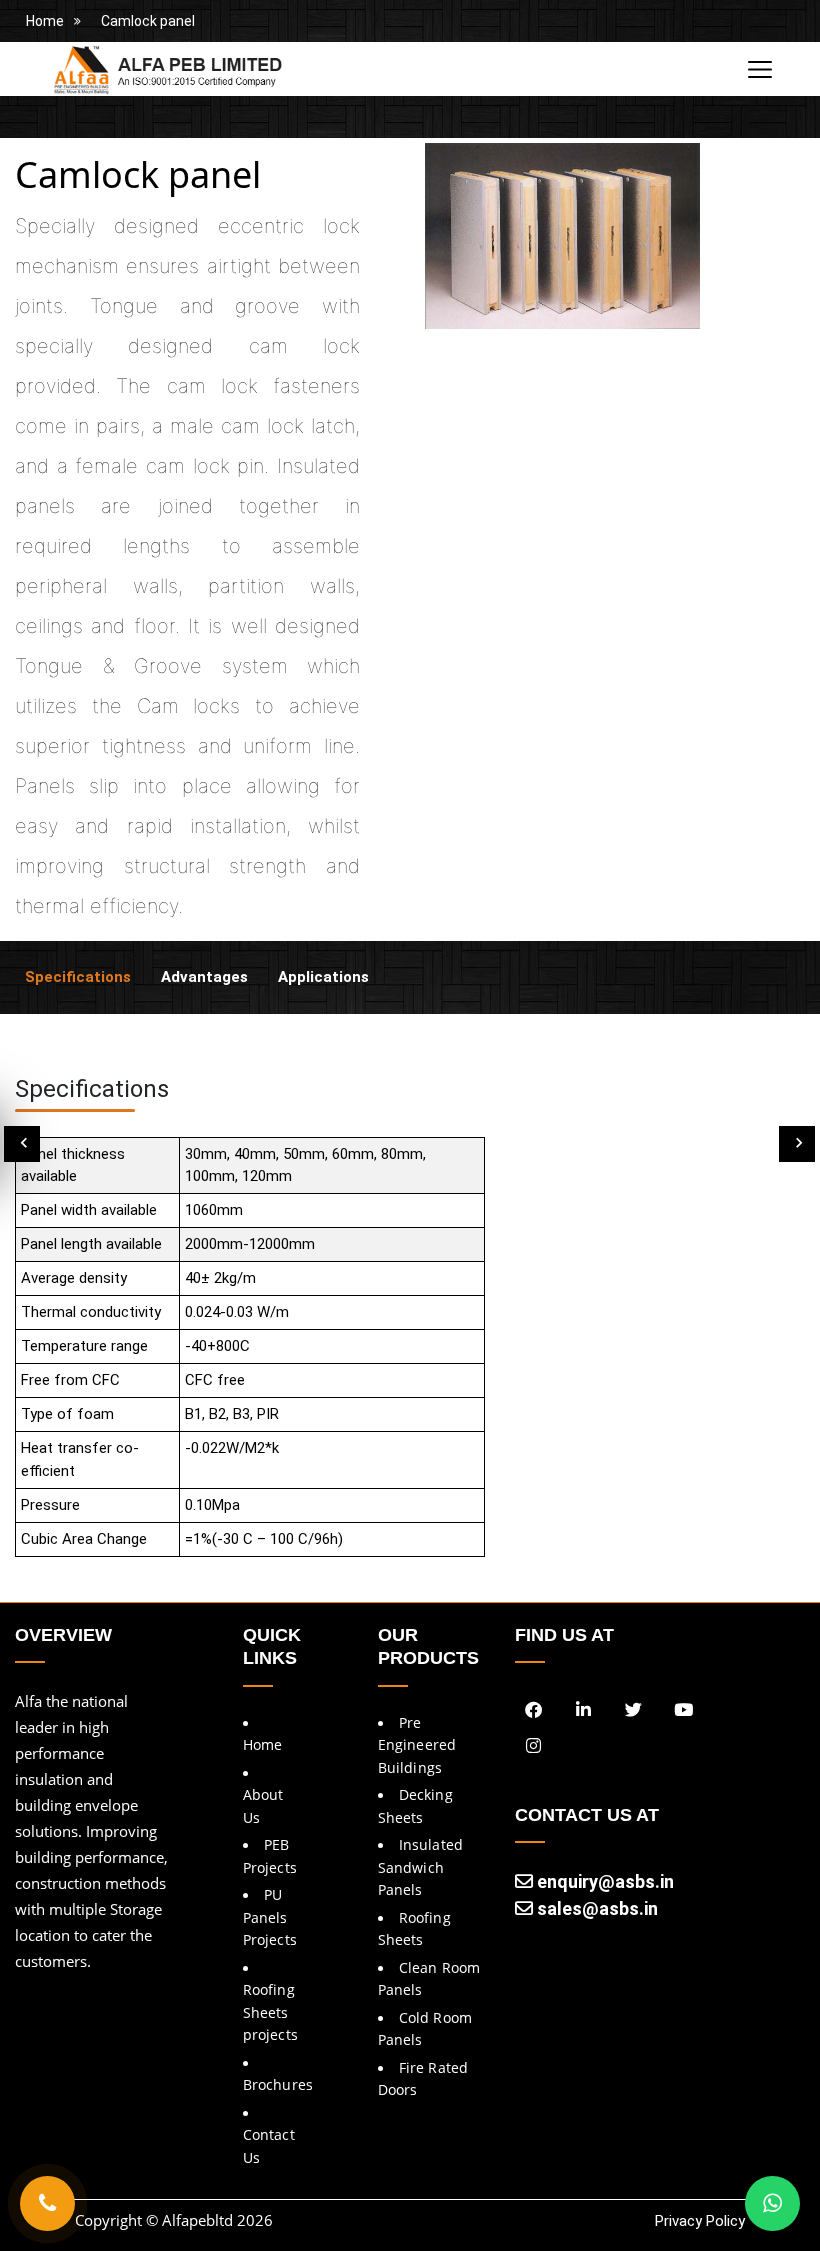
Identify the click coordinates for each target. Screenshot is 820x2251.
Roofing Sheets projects (271, 2012)
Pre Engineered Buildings (417, 1745)
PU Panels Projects (270, 1917)
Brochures (278, 2084)
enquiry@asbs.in (603, 1881)
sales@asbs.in (595, 1908)
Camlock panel (148, 21)
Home (45, 21)
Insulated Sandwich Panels (421, 1867)
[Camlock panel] (562, 240)
